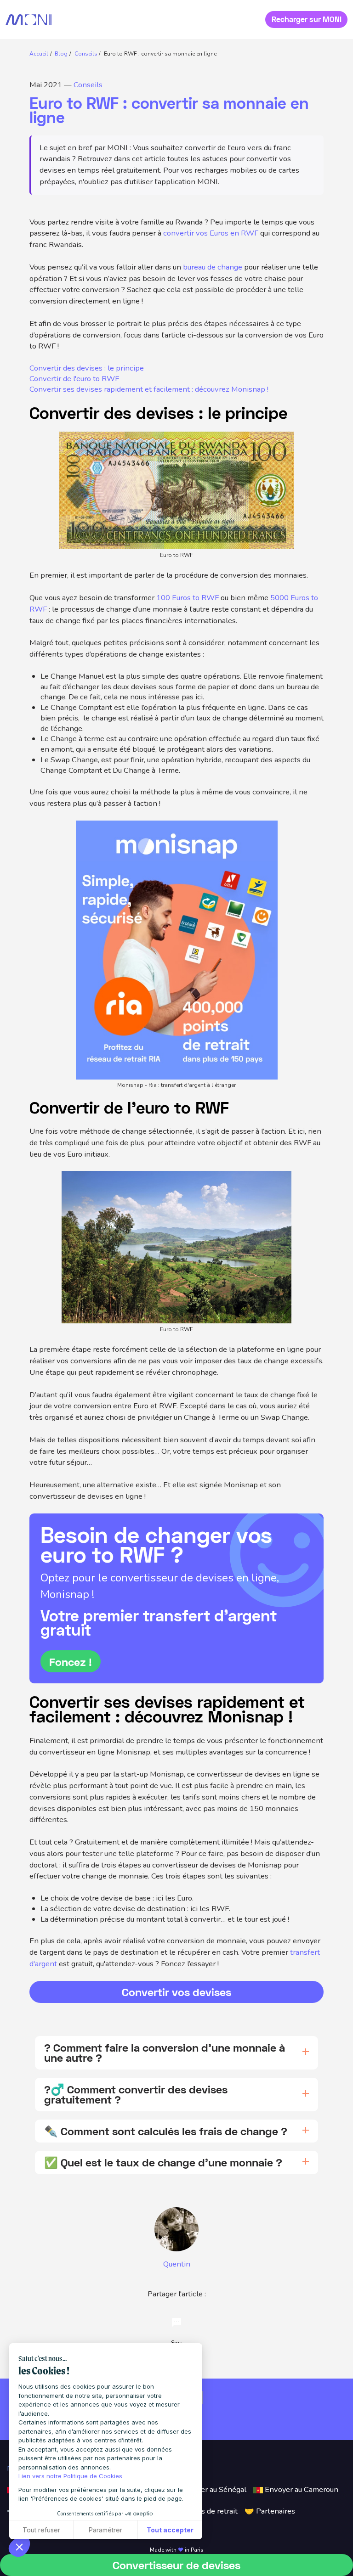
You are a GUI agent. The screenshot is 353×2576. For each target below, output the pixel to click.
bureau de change (213, 267)
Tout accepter (170, 2530)
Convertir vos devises (176, 1992)
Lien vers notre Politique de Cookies (70, 2476)
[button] (19, 2547)
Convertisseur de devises (176, 2565)
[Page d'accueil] (28, 20)
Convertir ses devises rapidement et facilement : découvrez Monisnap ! (149, 389)
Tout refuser (41, 2530)
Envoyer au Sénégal (212, 2489)
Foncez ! (71, 1662)
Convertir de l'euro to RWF (74, 379)
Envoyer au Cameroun (301, 2489)
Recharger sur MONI (307, 19)
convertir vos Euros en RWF (211, 233)
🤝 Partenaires (270, 2511)
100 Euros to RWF (188, 598)
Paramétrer (105, 2530)
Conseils (88, 85)
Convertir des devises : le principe (87, 368)
